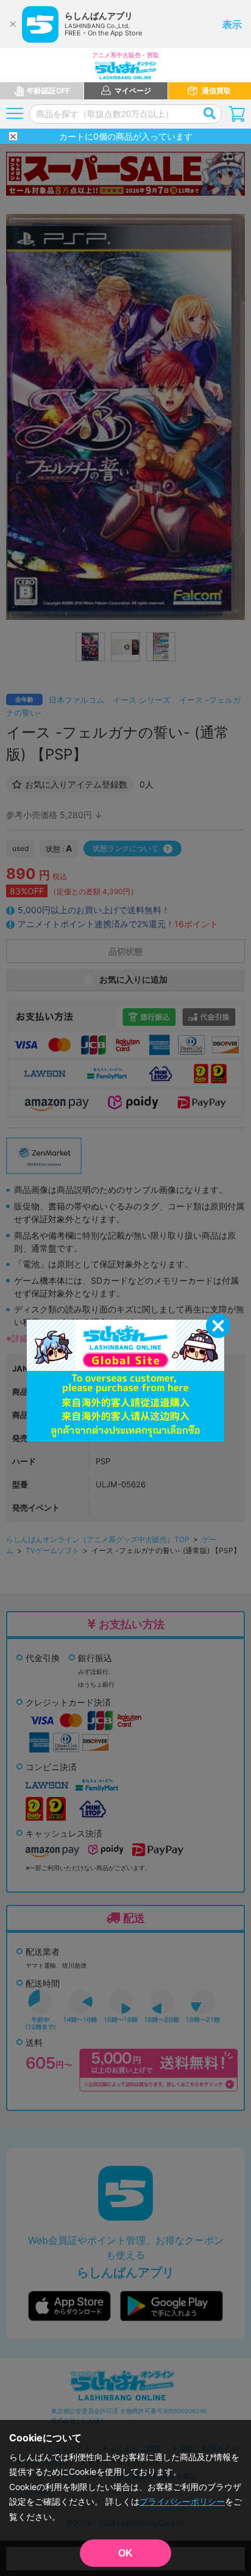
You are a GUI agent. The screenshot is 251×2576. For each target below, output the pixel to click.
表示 (232, 24)
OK (125, 2553)
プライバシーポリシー (182, 2501)
